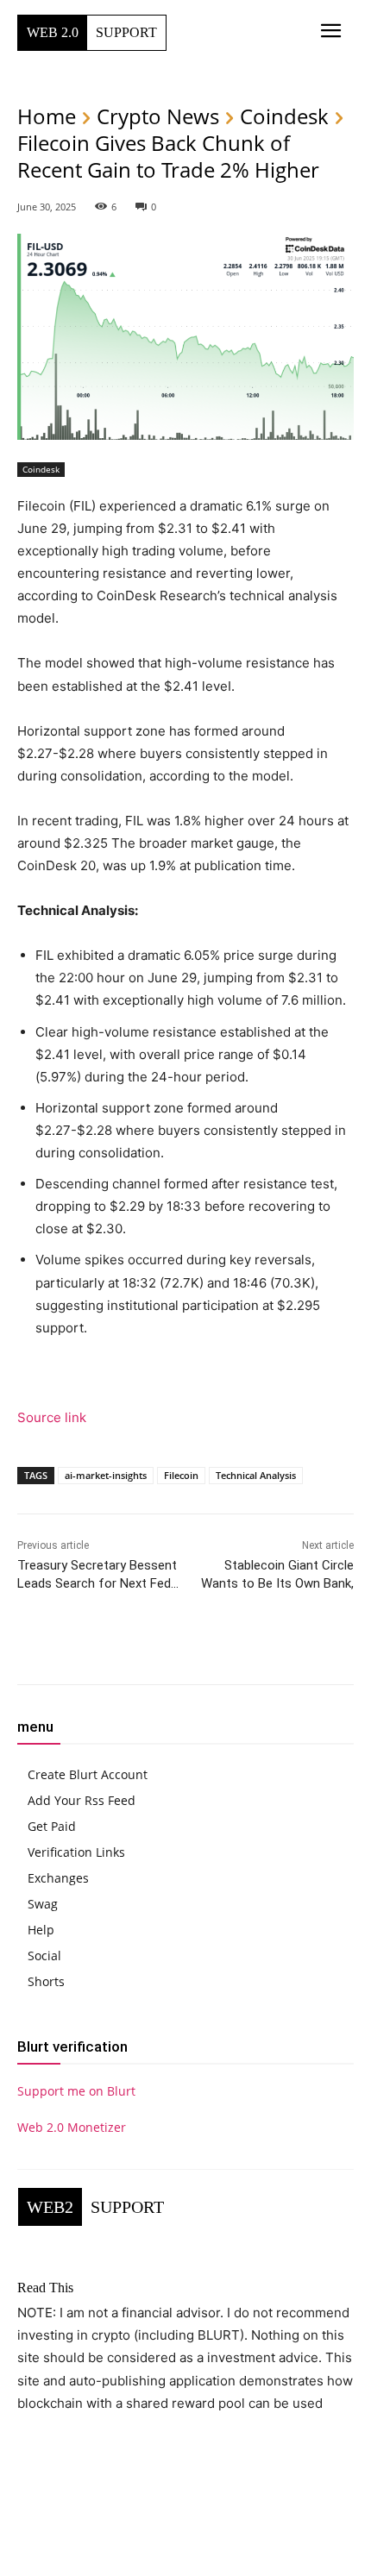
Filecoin (181, 1475)
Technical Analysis (256, 1475)
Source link (52, 1417)
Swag (43, 1904)
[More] (242, 1647)
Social (44, 1956)
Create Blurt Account (88, 1774)
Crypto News (158, 116)
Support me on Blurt (76, 2091)
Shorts (46, 1981)
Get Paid (52, 1826)
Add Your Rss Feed (82, 1800)
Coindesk (284, 116)
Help (41, 1930)
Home (47, 116)
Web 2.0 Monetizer (72, 2127)
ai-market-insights (106, 1475)
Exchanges (58, 1878)
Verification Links (76, 1852)
